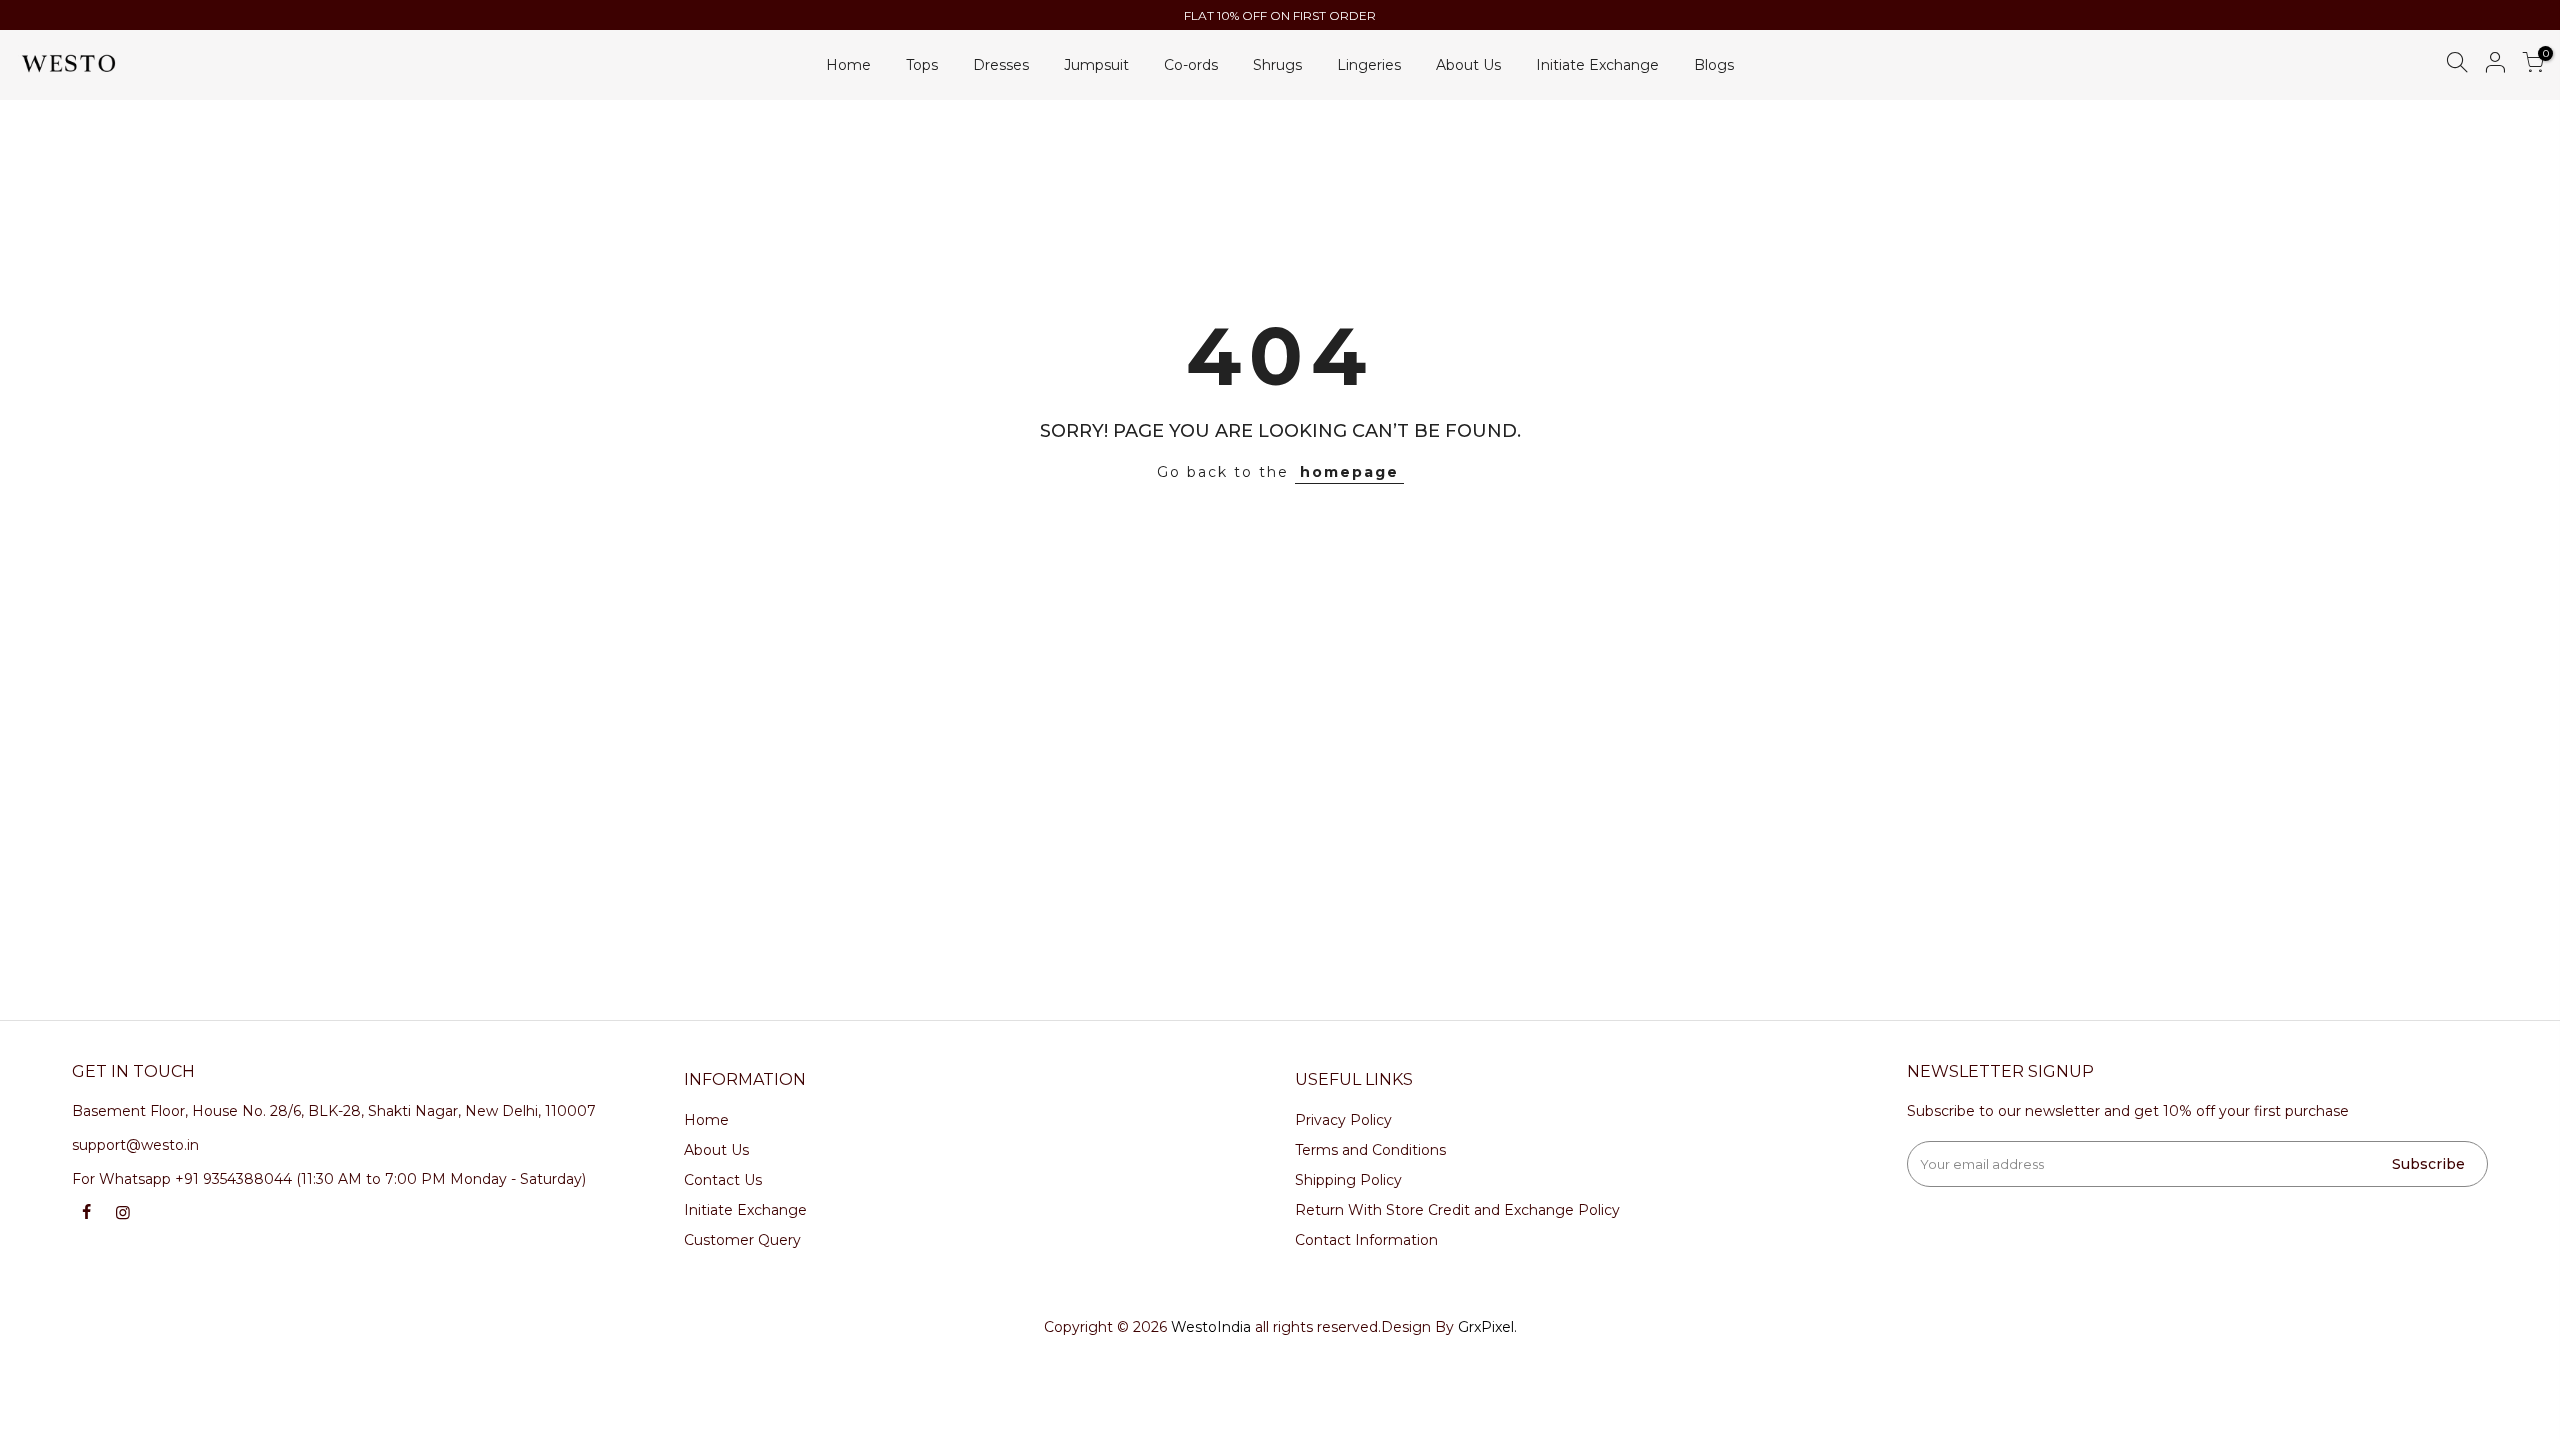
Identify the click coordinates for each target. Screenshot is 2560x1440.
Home (848, 65)
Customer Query (742, 1240)
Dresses (1001, 65)
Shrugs (1277, 65)
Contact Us (723, 1180)
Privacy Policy (1343, 1120)
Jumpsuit (1096, 65)
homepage (1349, 472)
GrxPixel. (1487, 1327)
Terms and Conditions (1370, 1150)
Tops (922, 65)
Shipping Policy (1348, 1180)
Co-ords (1191, 65)
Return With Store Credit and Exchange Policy (1457, 1210)
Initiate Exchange (1597, 65)
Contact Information (1366, 1240)
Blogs (1714, 65)
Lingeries (1369, 65)
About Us (1468, 65)
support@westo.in (135, 1145)
